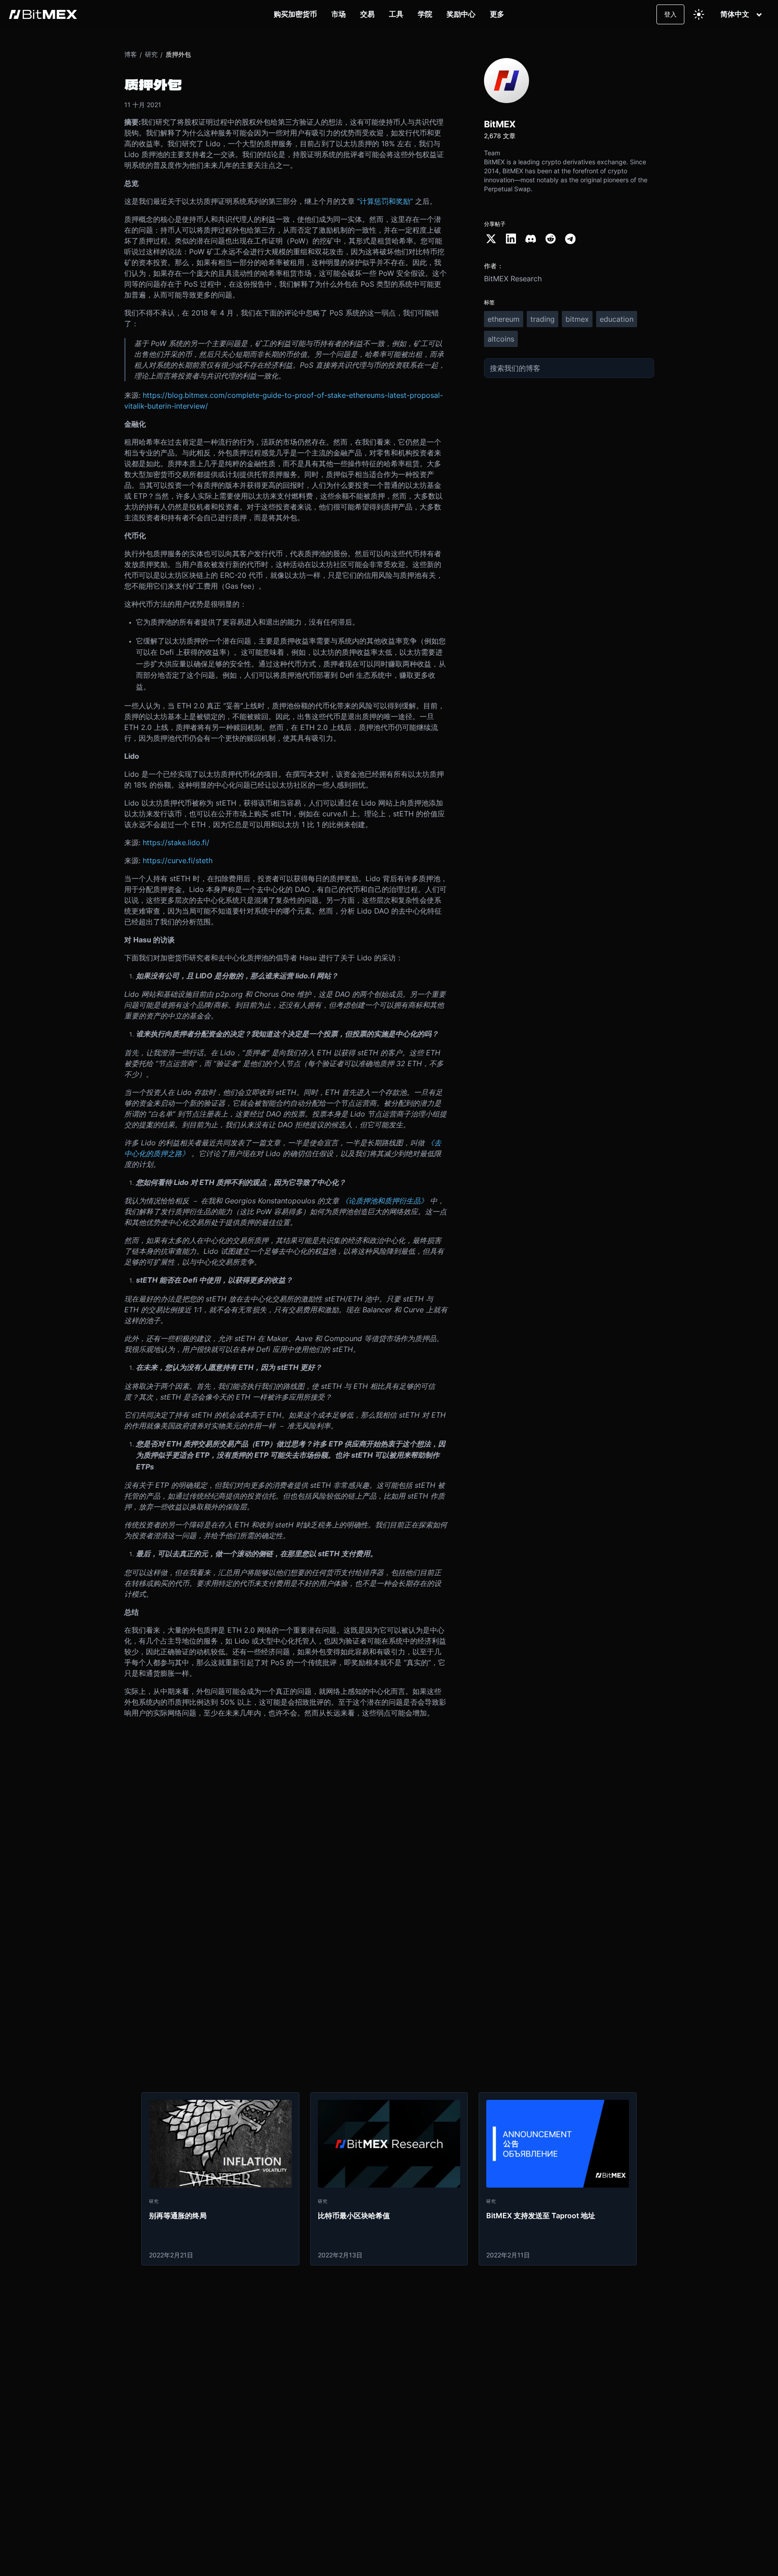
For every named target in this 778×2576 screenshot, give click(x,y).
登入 (670, 14)
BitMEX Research (513, 279)
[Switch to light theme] (699, 14)
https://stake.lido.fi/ (176, 842)
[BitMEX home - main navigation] (43, 14)
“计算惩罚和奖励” (385, 201)
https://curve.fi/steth (178, 860)
